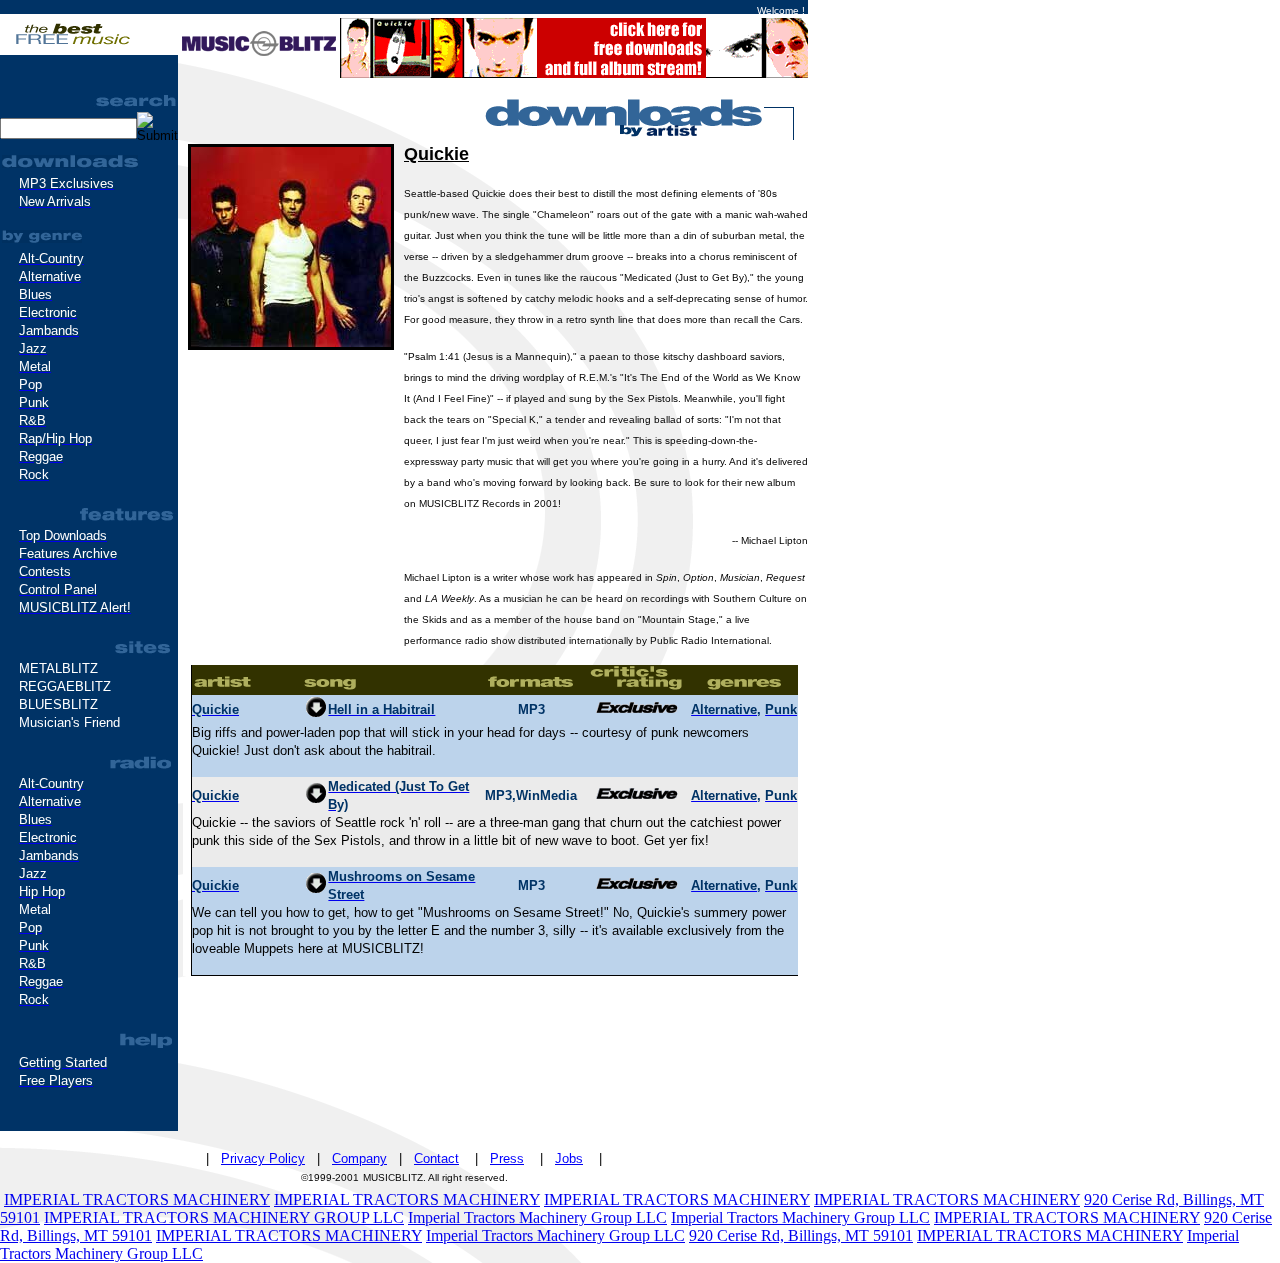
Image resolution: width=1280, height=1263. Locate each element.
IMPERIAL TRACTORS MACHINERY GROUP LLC (224, 1217)
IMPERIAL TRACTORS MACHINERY (137, 1199)
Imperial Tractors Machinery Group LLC (537, 1217)
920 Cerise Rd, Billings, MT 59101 (801, 1235)
